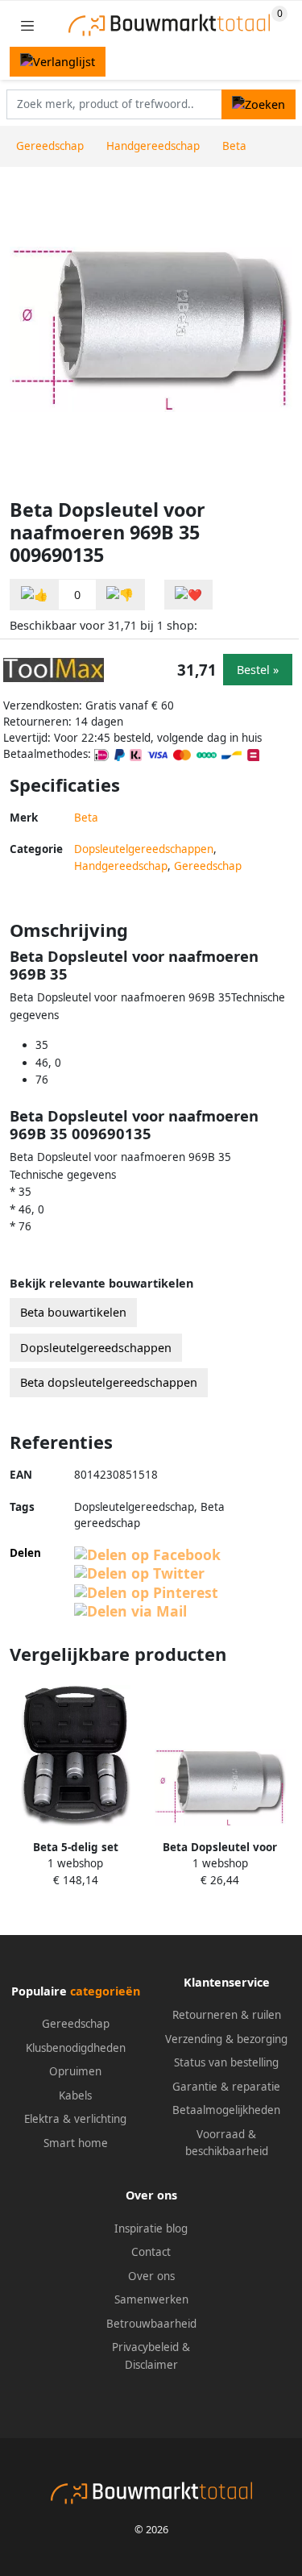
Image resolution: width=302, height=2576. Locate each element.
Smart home (76, 2143)
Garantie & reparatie (226, 2087)
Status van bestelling (226, 2062)
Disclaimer (151, 2365)
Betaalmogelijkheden (226, 2110)
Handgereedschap (121, 866)
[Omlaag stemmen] (120, 595)
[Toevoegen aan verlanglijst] (188, 595)
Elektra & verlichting (75, 2119)
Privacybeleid (145, 2347)
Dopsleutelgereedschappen (144, 849)
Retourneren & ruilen (227, 2015)
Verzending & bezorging (226, 2039)
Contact (151, 2252)
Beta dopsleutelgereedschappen (109, 1382)
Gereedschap (208, 866)
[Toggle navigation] (27, 25)
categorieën (105, 1991)
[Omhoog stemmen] (35, 595)
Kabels (75, 2095)
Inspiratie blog (151, 2229)
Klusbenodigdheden (76, 2048)
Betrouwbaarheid (151, 2324)
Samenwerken (151, 2299)
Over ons (151, 2276)
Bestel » (258, 670)
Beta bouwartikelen (73, 1312)
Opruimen (75, 2071)
